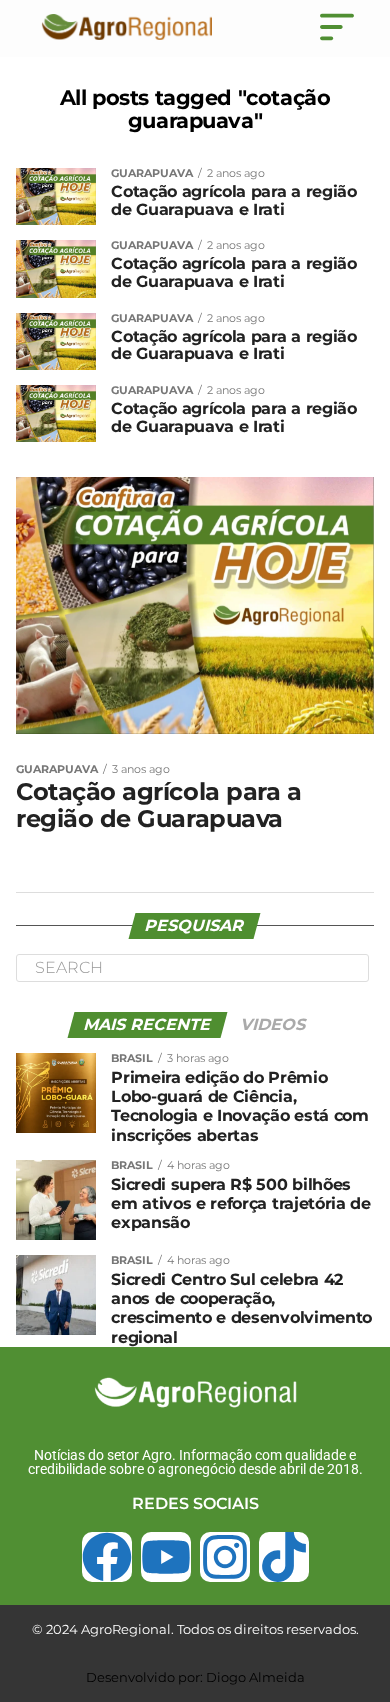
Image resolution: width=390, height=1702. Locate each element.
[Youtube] (166, 1557)
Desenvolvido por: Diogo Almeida (195, 1677)
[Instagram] (225, 1557)
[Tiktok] (284, 1557)
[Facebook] (107, 1557)
